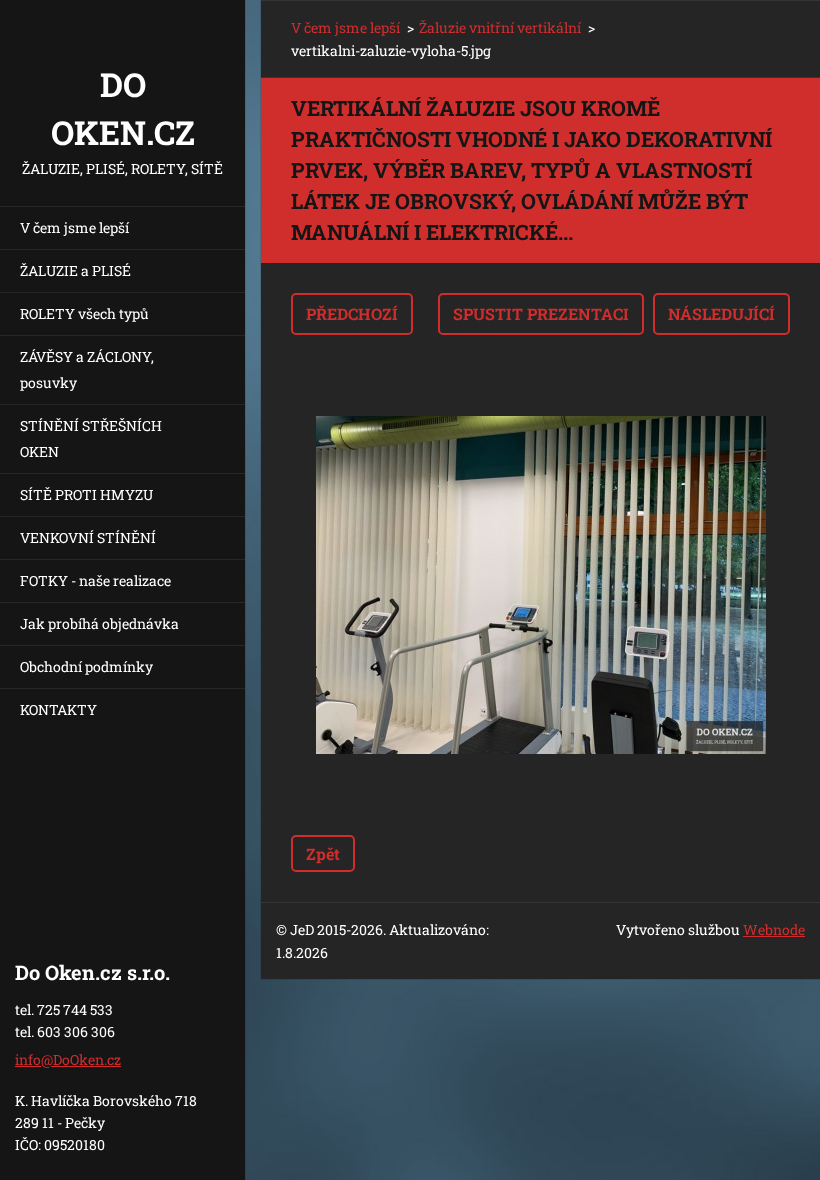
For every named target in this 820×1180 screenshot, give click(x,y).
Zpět (323, 853)
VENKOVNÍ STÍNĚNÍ (88, 537)
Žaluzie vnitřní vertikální (500, 27)
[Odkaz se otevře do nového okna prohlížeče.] (541, 585)
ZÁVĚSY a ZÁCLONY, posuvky (87, 369)
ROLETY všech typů (84, 313)
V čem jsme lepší (74, 227)
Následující (721, 313)
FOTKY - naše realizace (95, 580)
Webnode (774, 929)
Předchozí (352, 313)
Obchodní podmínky (86, 666)
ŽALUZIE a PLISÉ (75, 270)
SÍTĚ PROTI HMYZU (86, 494)
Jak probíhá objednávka (99, 623)
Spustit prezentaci (541, 313)
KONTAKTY (58, 709)
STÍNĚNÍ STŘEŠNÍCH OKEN (91, 438)
